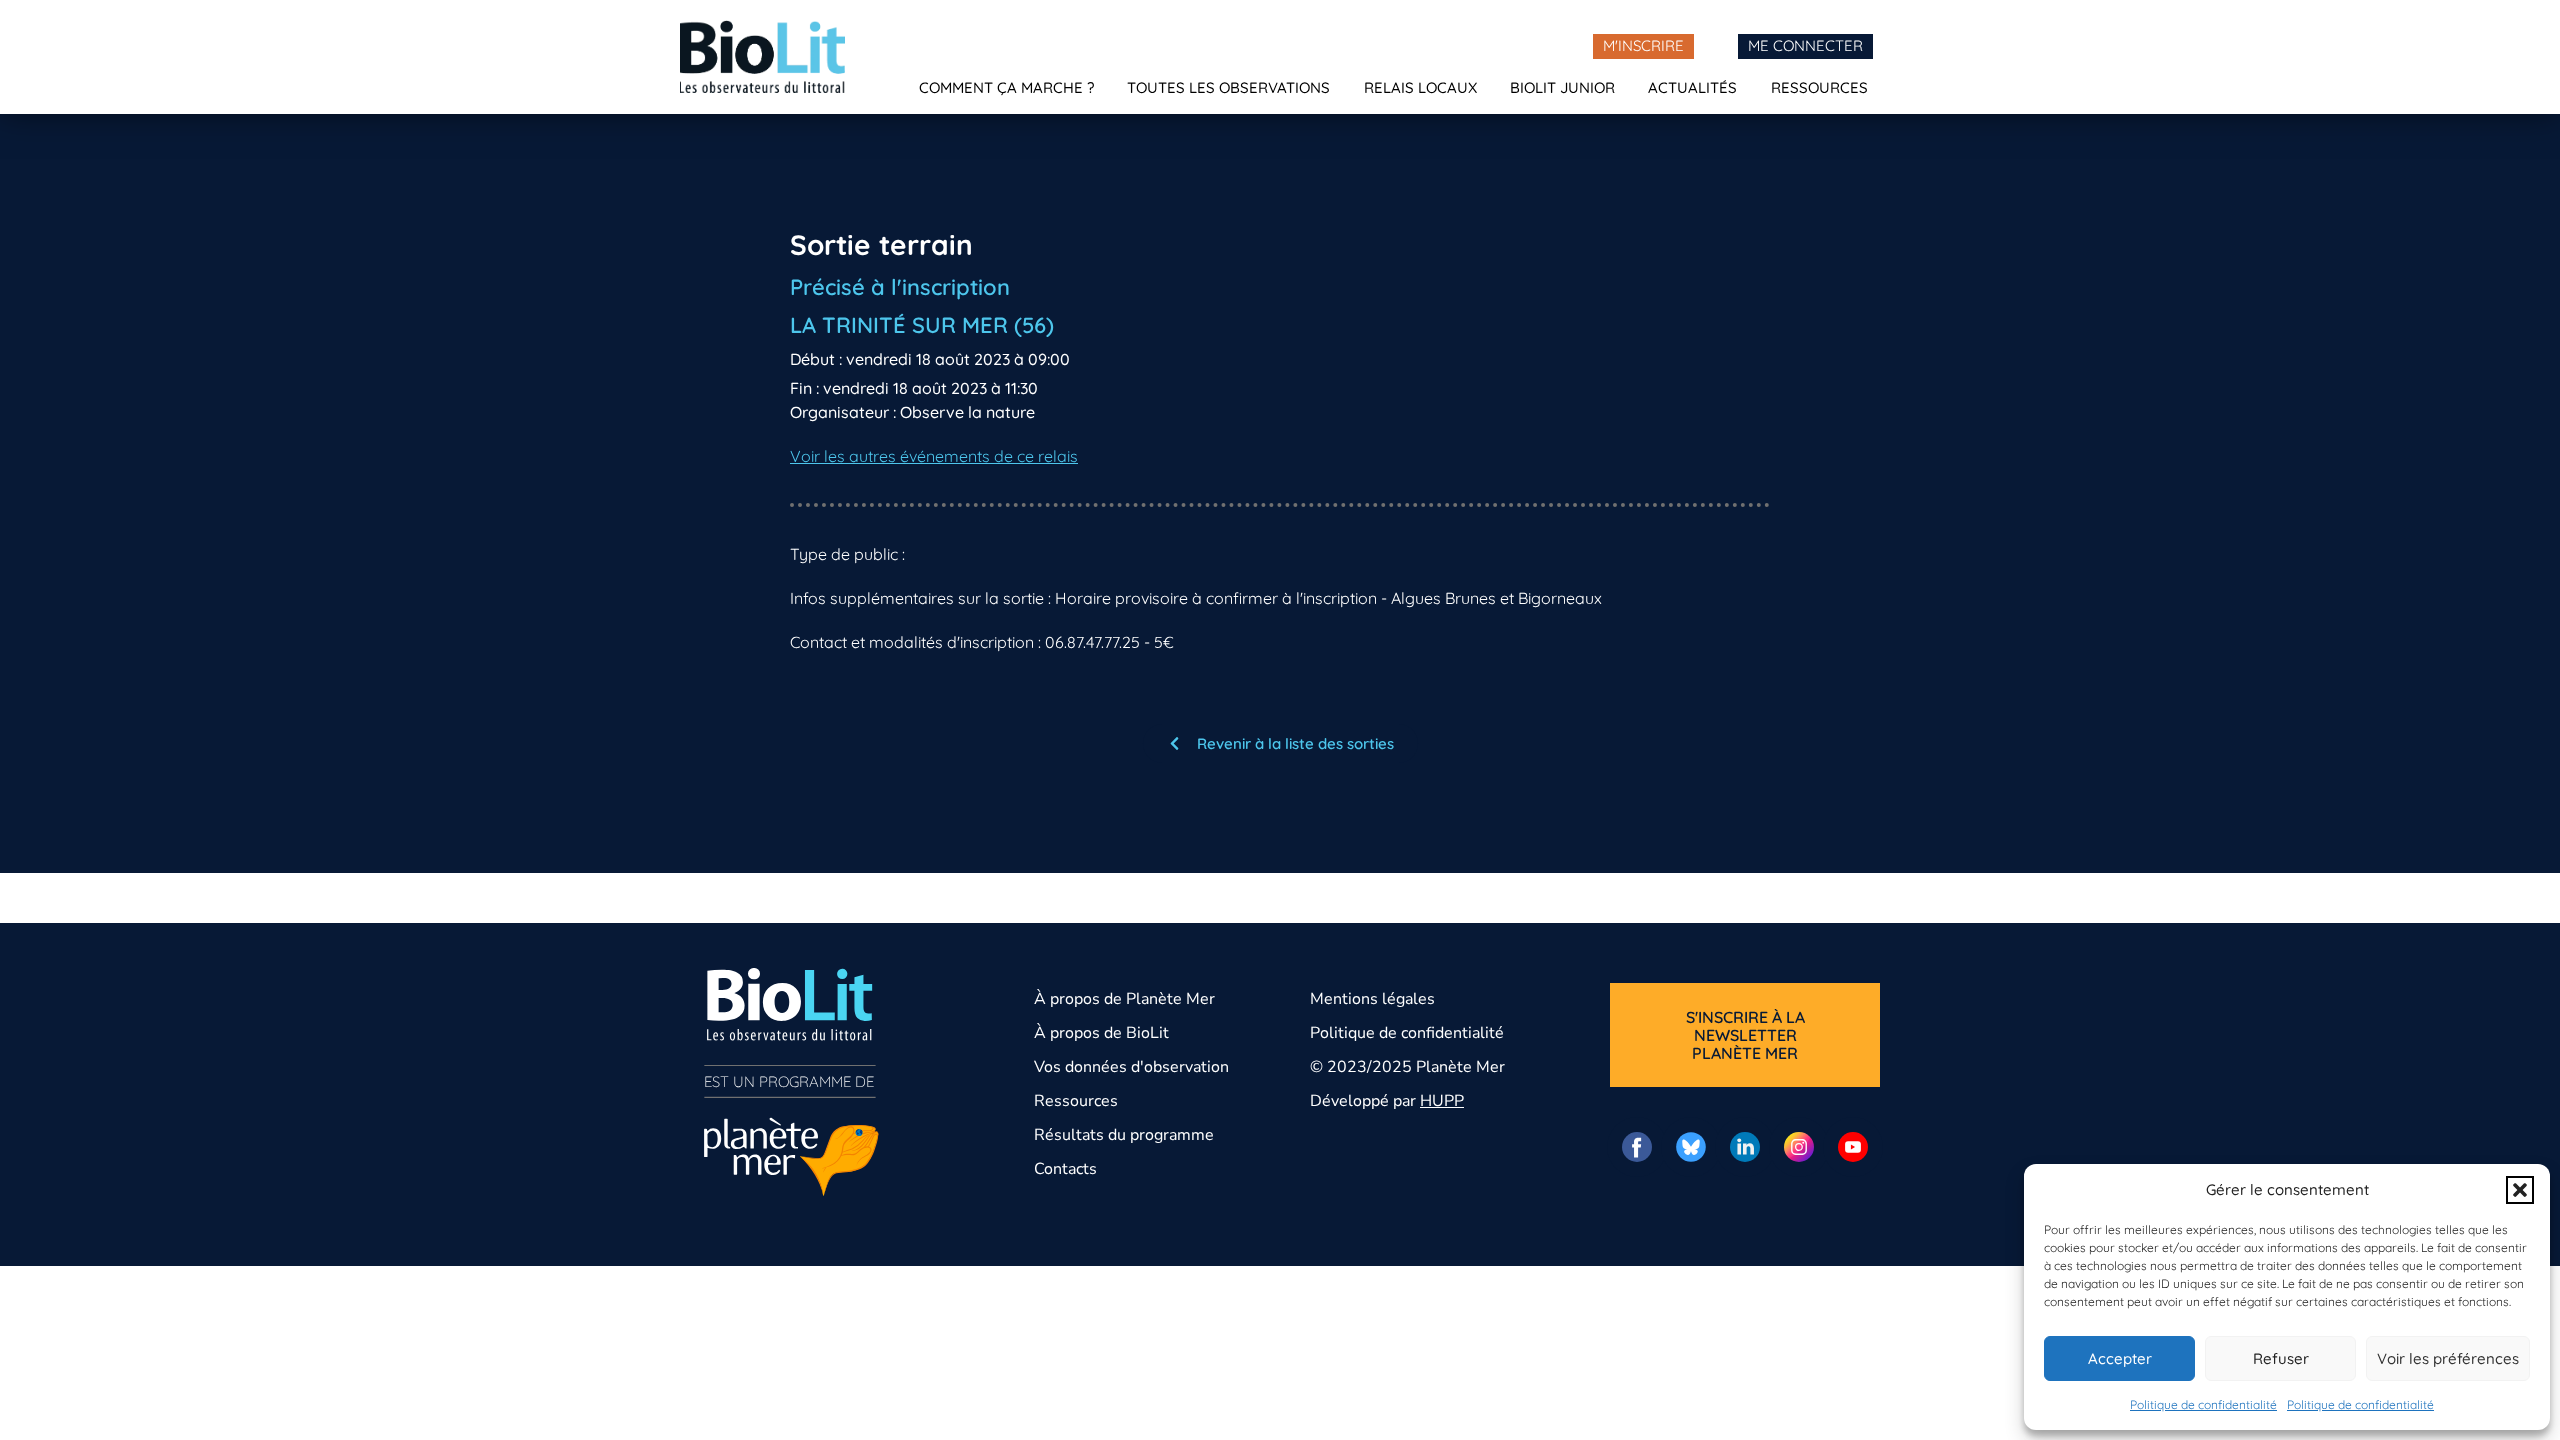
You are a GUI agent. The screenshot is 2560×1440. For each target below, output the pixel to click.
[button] (2520, 1190)
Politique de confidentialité (2203, 1404)
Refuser (2281, 1358)
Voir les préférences (2448, 1358)
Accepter (2120, 1358)
